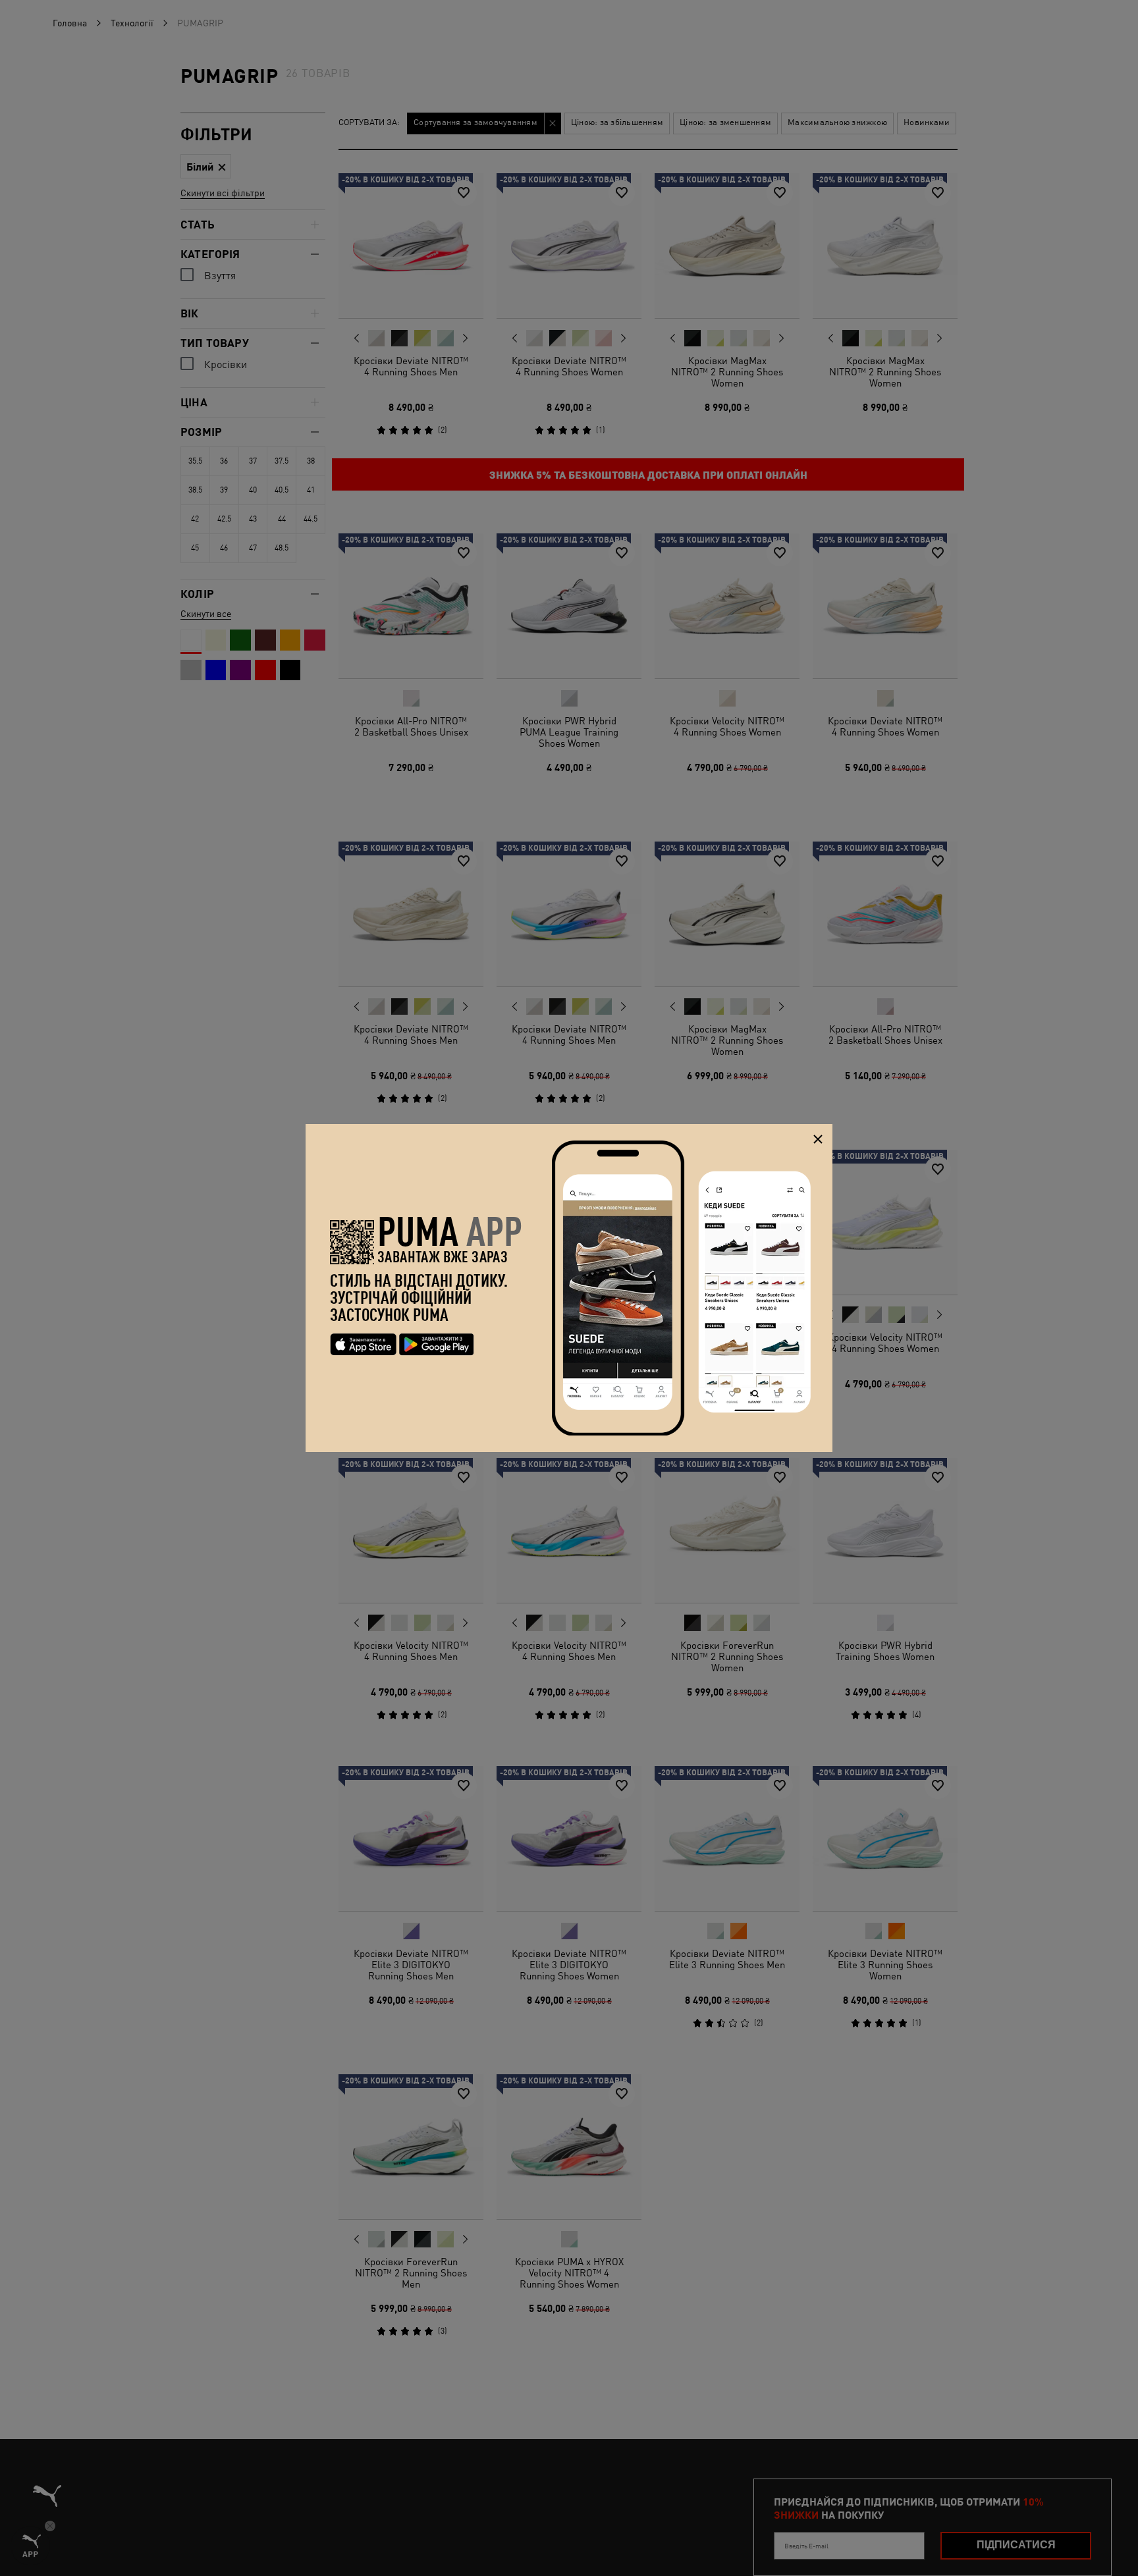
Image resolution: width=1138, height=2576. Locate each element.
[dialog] (569, 1288)
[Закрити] (818, 1139)
